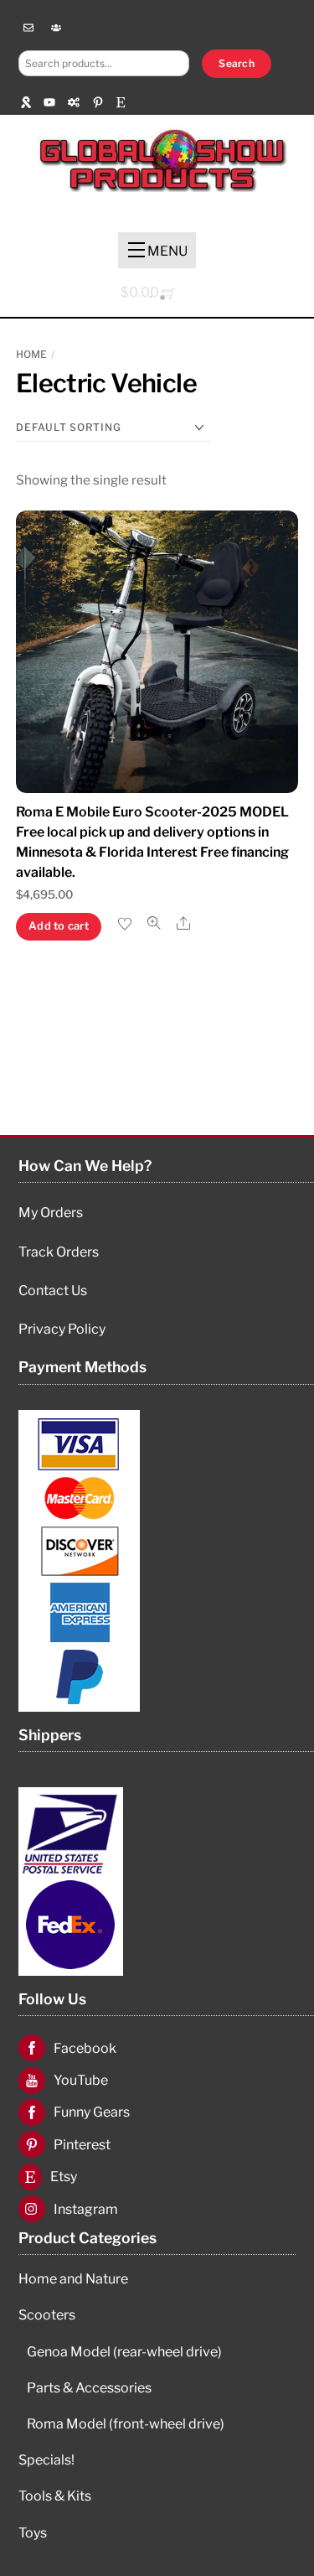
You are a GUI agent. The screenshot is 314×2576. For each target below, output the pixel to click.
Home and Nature (73, 2279)
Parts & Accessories (89, 2388)
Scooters (47, 2315)
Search (236, 63)
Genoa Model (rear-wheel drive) (124, 2352)
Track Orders (59, 1252)
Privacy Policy (62, 1329)
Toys (33, 2533)
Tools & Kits (55, 2496)
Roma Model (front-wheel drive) (126, 2424)
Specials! (46, 2460)
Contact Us (53, 1291)
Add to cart (59, 926)
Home (31, 354)
